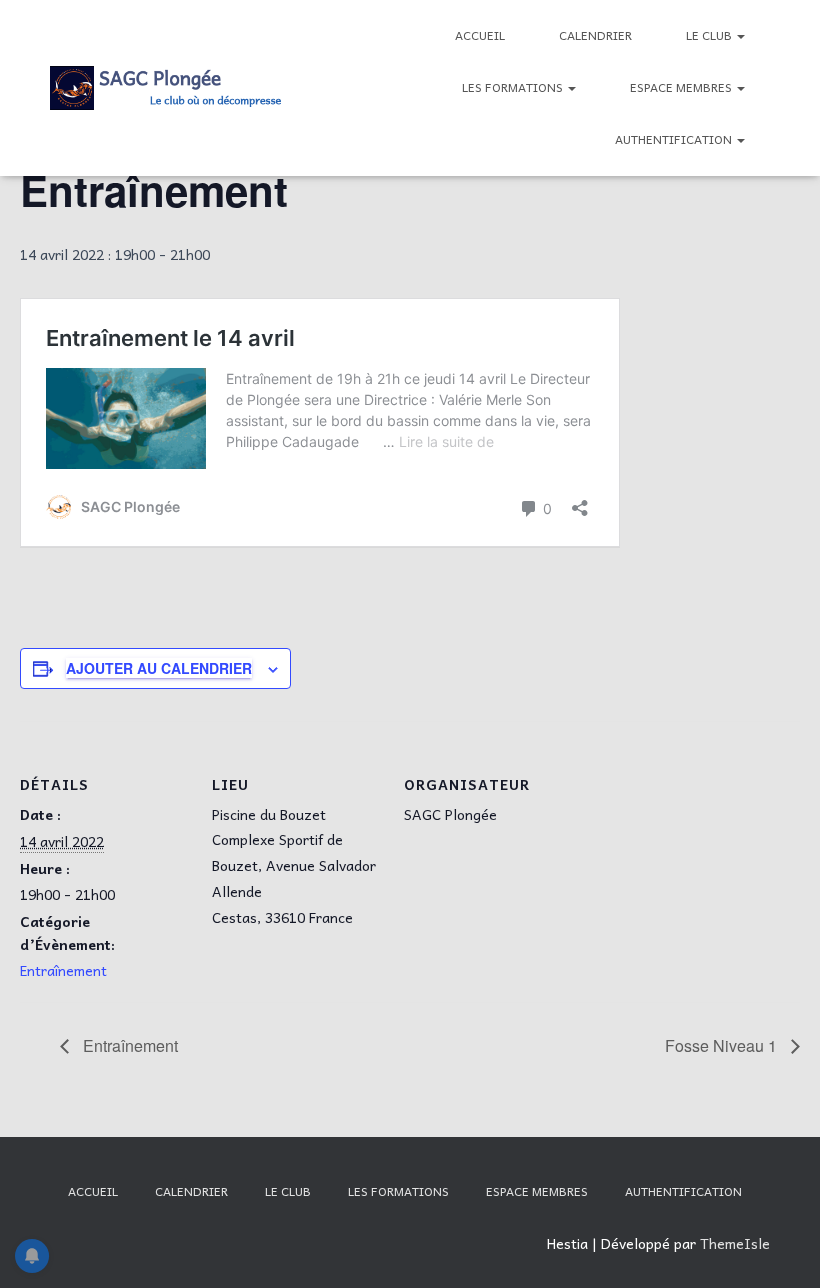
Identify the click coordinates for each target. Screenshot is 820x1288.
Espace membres (682, 87)
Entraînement (63, 970)
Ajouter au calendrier (159, 668)
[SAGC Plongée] (167, 88)
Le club (710, 35)
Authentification (675, 139)
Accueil (480, 35)
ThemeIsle (735, 1243)
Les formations (514, 87)
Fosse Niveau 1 (723, 1045)
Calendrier (595, 35)
